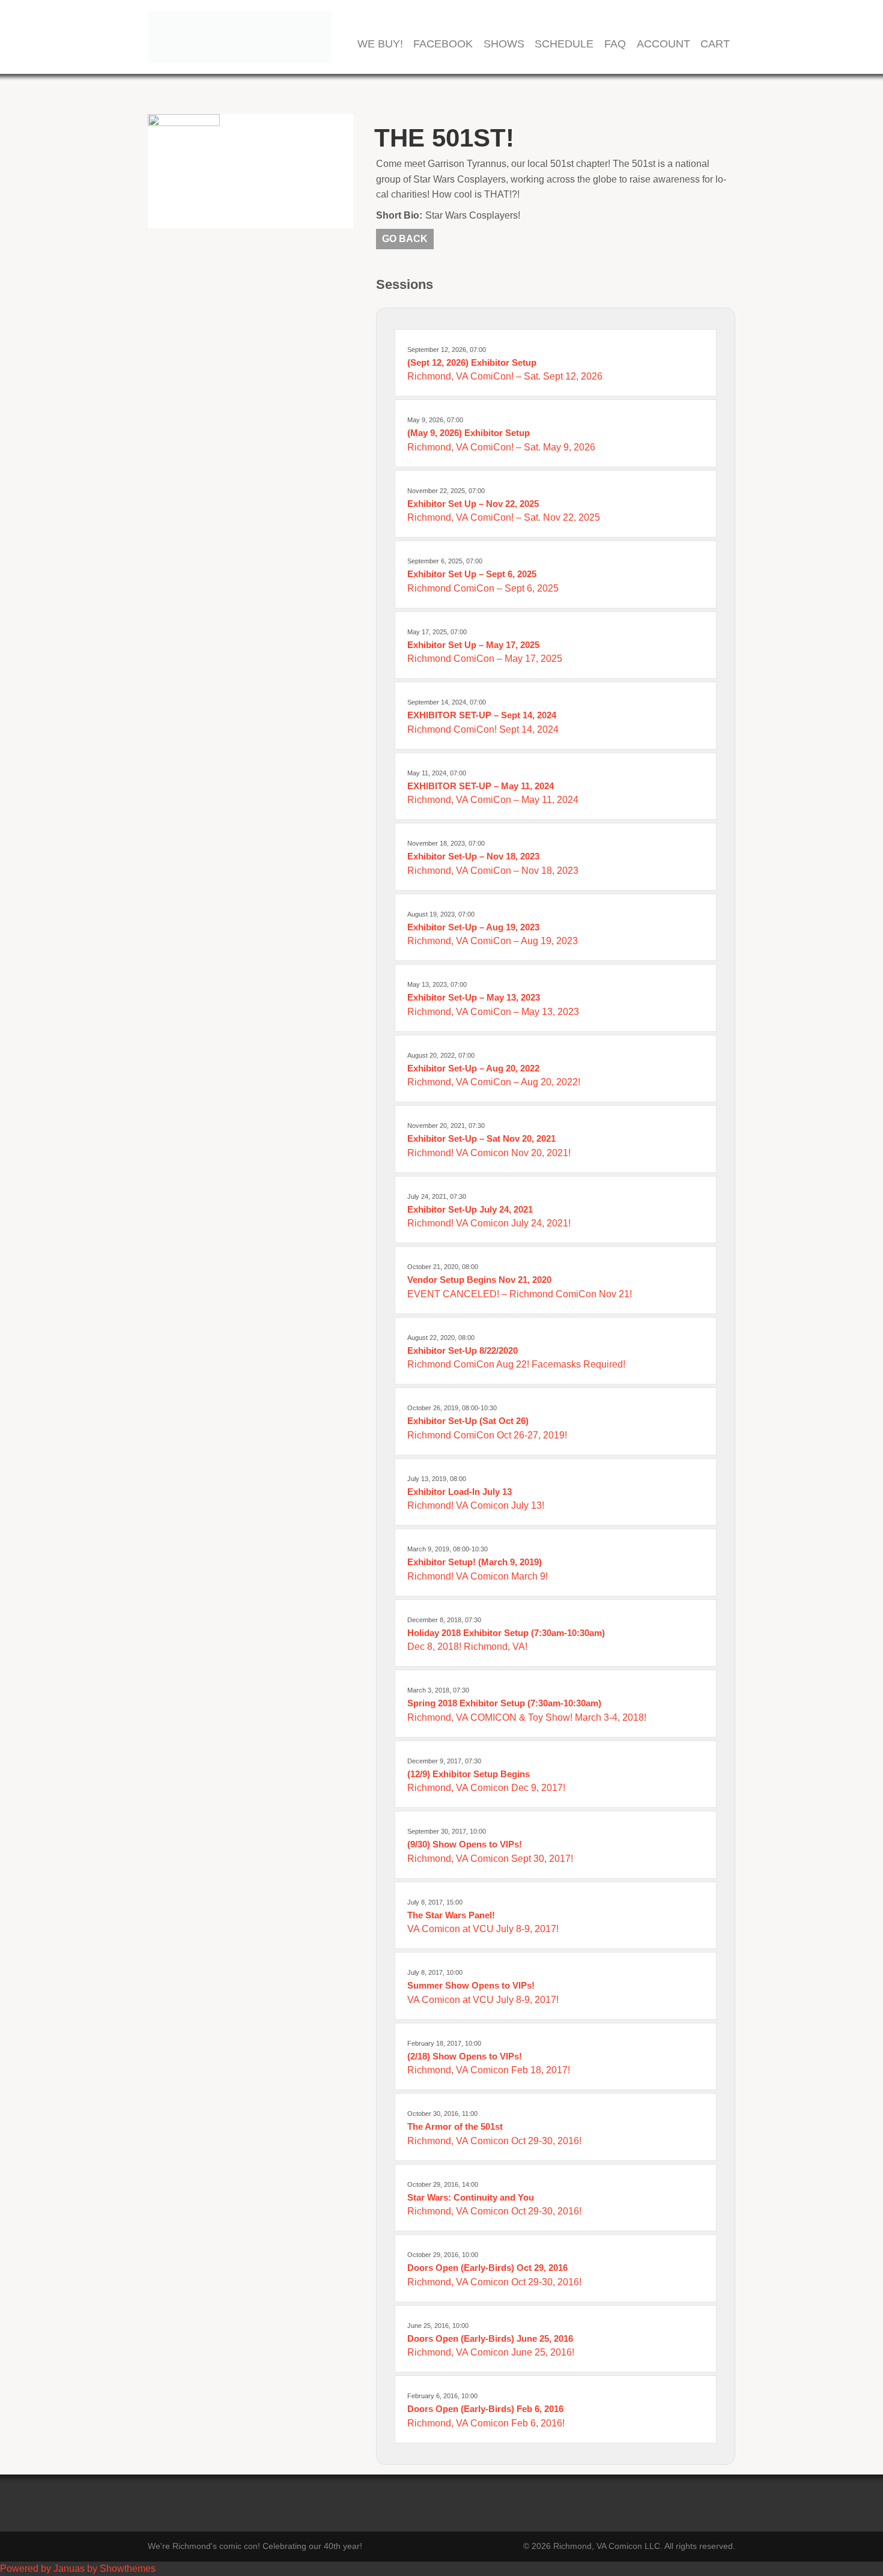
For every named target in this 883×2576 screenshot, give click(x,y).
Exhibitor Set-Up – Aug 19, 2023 (473, 927)
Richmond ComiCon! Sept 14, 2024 (483, 729)
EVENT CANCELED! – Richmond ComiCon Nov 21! (520, 1294)
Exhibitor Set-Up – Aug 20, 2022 (473, 1068)
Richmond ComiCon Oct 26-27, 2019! (487, 1435)
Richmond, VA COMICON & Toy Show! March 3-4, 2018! (527, 1717)
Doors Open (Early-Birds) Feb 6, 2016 (485, 2409)
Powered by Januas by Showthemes (78, 2568)
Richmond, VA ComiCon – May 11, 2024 (493, 800)
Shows (504, 44)
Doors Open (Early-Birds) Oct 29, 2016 (487, 2268)
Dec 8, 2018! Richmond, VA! (467, 1647)
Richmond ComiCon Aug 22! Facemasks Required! (516, 1364)
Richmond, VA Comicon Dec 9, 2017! (486, 1788)
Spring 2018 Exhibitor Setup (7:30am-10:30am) (504, 1703)
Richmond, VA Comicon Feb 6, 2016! (486, 2423)
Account (663, 44)
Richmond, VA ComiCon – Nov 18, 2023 (493, 871)
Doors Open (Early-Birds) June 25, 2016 (490, 2338)
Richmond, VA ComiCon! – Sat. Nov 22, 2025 (504, 517)
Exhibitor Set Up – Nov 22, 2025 (473, 504)
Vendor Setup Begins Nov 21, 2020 (479, 1280)
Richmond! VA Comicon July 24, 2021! (489, 1223)
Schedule (564, 44)
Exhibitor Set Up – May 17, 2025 (473, 645)
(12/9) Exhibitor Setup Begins (469, 1774)
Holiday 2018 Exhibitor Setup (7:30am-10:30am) (506, 1633)
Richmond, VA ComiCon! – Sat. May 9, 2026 (501, 447)
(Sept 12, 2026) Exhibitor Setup (472, 362)
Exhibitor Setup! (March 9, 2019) (475, 1562)
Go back (405, 239)
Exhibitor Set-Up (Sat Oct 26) (468, 1421)
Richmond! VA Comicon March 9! (478, 1576)
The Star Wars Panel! (451, 1915)
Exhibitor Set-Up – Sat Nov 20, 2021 (481, 1138)
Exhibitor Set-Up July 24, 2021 (470, 1209)
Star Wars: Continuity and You (471, 2197)
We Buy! (380, 44)
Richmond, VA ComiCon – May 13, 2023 (493, 1012)
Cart (715, 44)
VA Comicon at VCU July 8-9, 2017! (483, 1929)
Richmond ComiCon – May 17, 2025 (485, 659)
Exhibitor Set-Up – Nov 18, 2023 (473, 856)
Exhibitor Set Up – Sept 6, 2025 (472, 574)
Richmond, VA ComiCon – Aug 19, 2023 (493, 941)
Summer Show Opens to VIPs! (471, 1985)
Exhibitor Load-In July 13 (460, 1492)
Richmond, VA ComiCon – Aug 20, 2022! (494, 1082)
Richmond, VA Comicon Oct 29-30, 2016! (494, 2141)
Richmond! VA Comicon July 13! (476, 1505)
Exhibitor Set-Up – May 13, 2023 (474, 997)
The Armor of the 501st (455, 2126)
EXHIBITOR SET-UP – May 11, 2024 (481, 786)
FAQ (615, 44)
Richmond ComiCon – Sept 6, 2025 (483, 588)
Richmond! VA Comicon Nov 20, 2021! (489, 1153)
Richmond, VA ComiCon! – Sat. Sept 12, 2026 (505, 376)
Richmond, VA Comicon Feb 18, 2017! (489, 2070)
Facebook (443, 44)
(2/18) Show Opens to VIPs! (465, 2056)
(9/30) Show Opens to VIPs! (465, 1844)
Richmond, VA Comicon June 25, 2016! (491, 2352)
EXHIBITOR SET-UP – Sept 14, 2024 (482, 715)
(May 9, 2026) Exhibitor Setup (469, 433)
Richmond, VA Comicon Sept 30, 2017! (490, 1859)
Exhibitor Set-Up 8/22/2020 (463, 1350)
